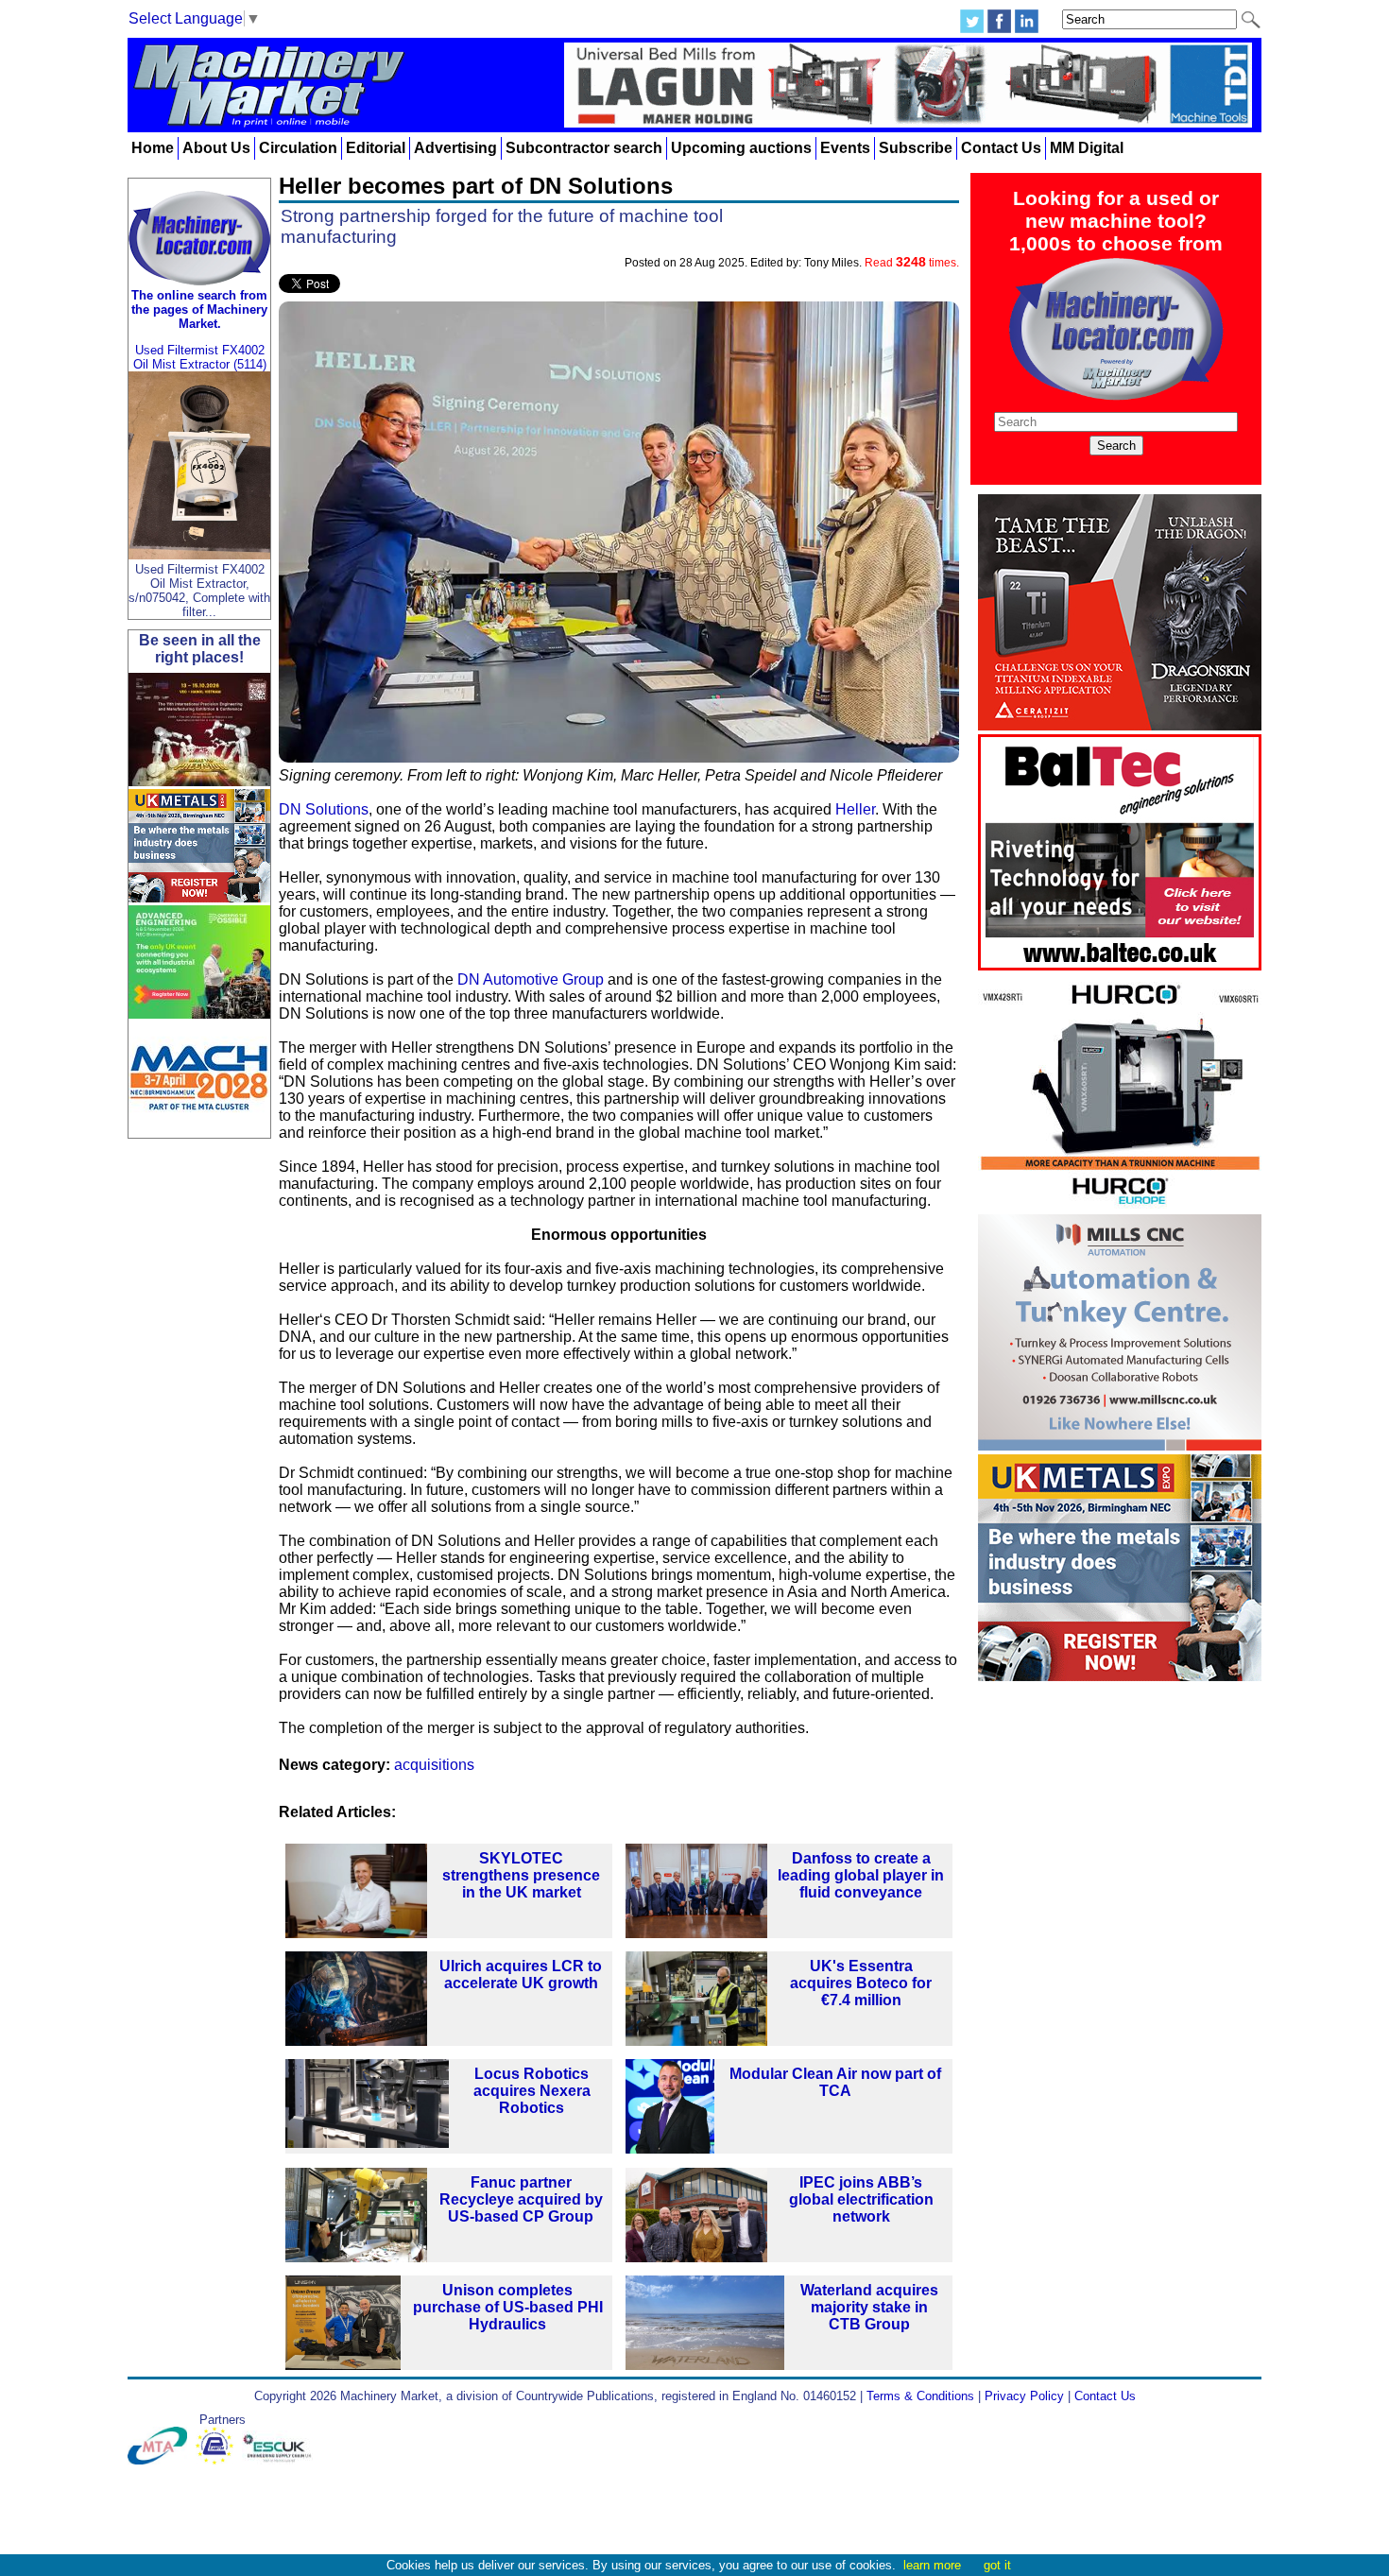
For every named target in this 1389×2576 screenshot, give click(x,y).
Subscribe (916, 148)
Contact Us (1001, 148)
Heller (855, 809)
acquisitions (434, 1765)
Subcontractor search (584, 148)
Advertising (455, 148)
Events (845, 148)
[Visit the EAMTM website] (219, 2460)
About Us (216, 148)
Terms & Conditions (920, 2396)
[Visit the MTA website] (162, 2460)
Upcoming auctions (741, 148)
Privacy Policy (1024, 2396)
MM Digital (1087, 148)
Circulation (298, 148)
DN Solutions (324, 809)
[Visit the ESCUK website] (280, 2460)
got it (997, 2565)
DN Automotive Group (531, 979)
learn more (932, 2565)
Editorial (376, 148)
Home (153, 148)
